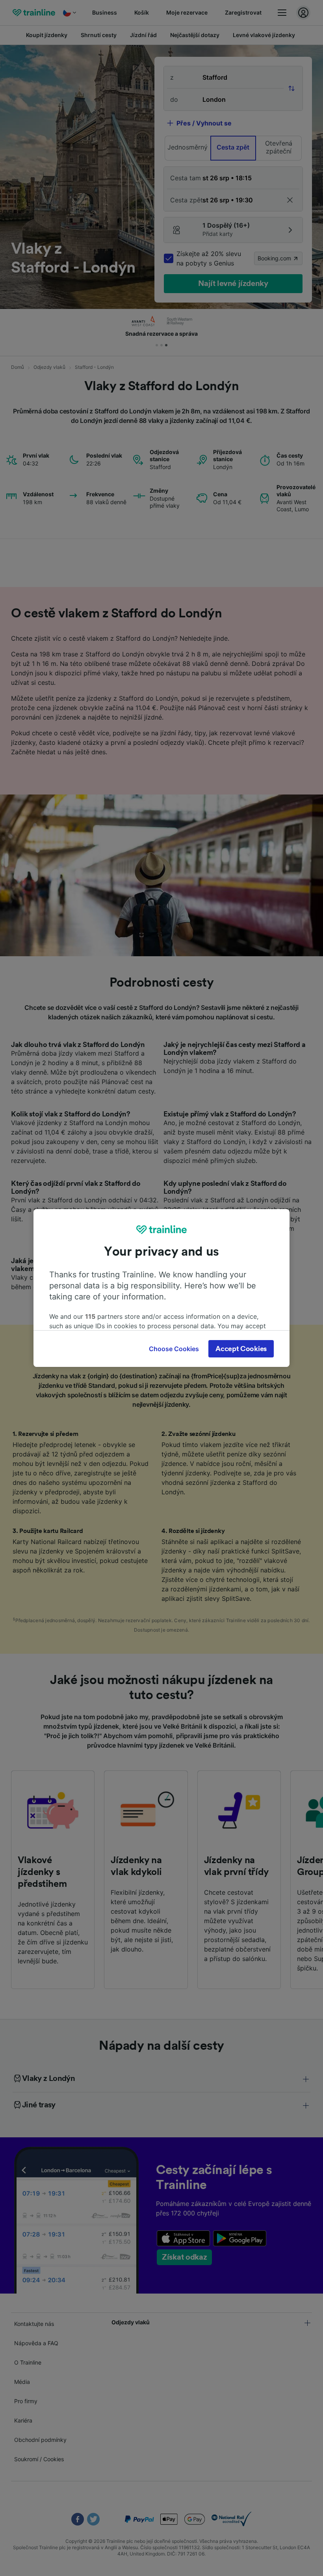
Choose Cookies (174, 1349)
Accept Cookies (241, 1349)
